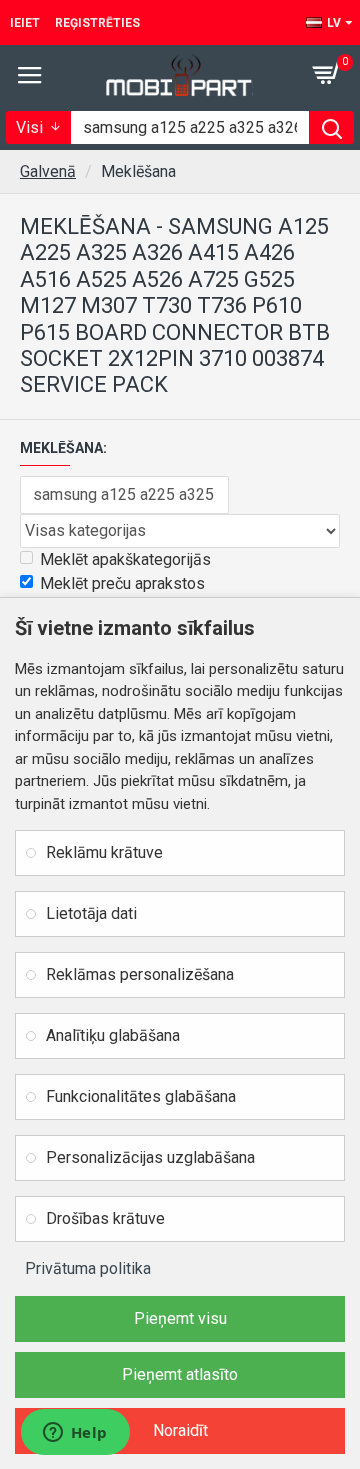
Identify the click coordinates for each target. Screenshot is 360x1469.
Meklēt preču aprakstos (122, 583)
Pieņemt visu (180, 1318)
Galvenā (48, 171)
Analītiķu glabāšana (113, 1035)
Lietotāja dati (91, 913)
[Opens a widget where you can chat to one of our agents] (75, 1434)
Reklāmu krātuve (104, 852)
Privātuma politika (88, 1268)
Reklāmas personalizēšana (140, 974)
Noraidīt (180, 1430)
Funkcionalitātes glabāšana (141, 1096)
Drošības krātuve (105, 1218)
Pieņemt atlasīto (180, 1374)
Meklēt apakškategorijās (125, 559)
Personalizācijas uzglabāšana (150, 1157)
